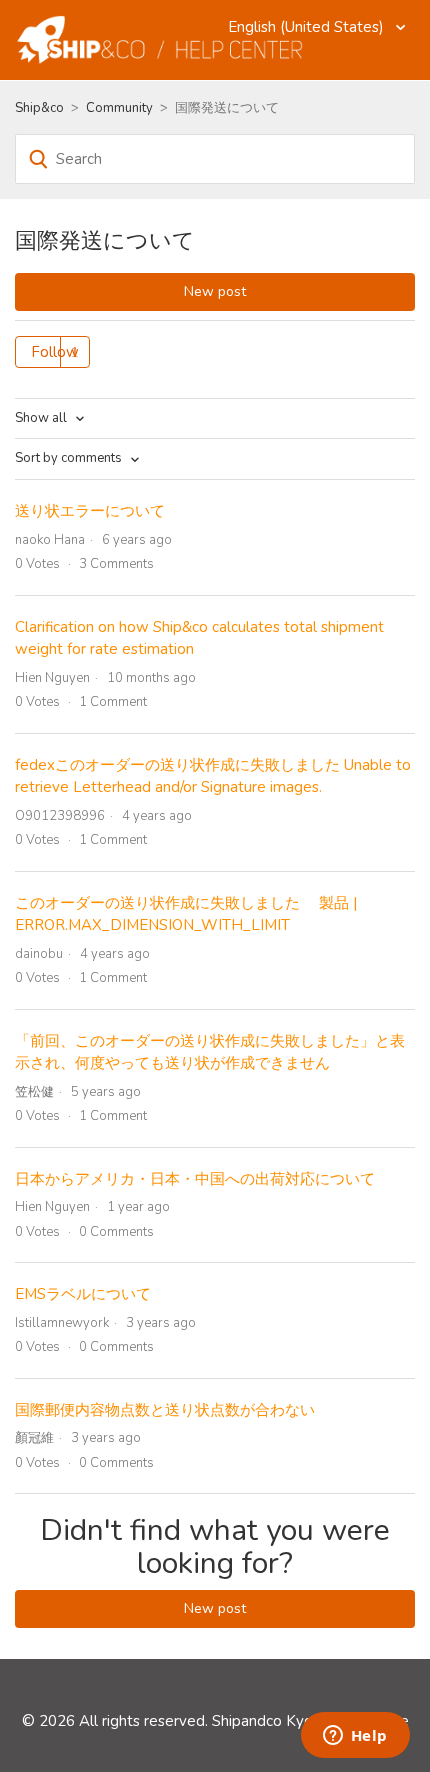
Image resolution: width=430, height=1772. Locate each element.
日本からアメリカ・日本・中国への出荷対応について (195, 1179)
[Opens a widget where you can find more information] (355, 1737)
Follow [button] (55, 352)
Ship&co (39, 108)
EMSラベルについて (83, 1294)
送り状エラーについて (90, 511)
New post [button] (215, 291)
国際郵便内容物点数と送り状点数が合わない (165, 1410)
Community (119, 108)
